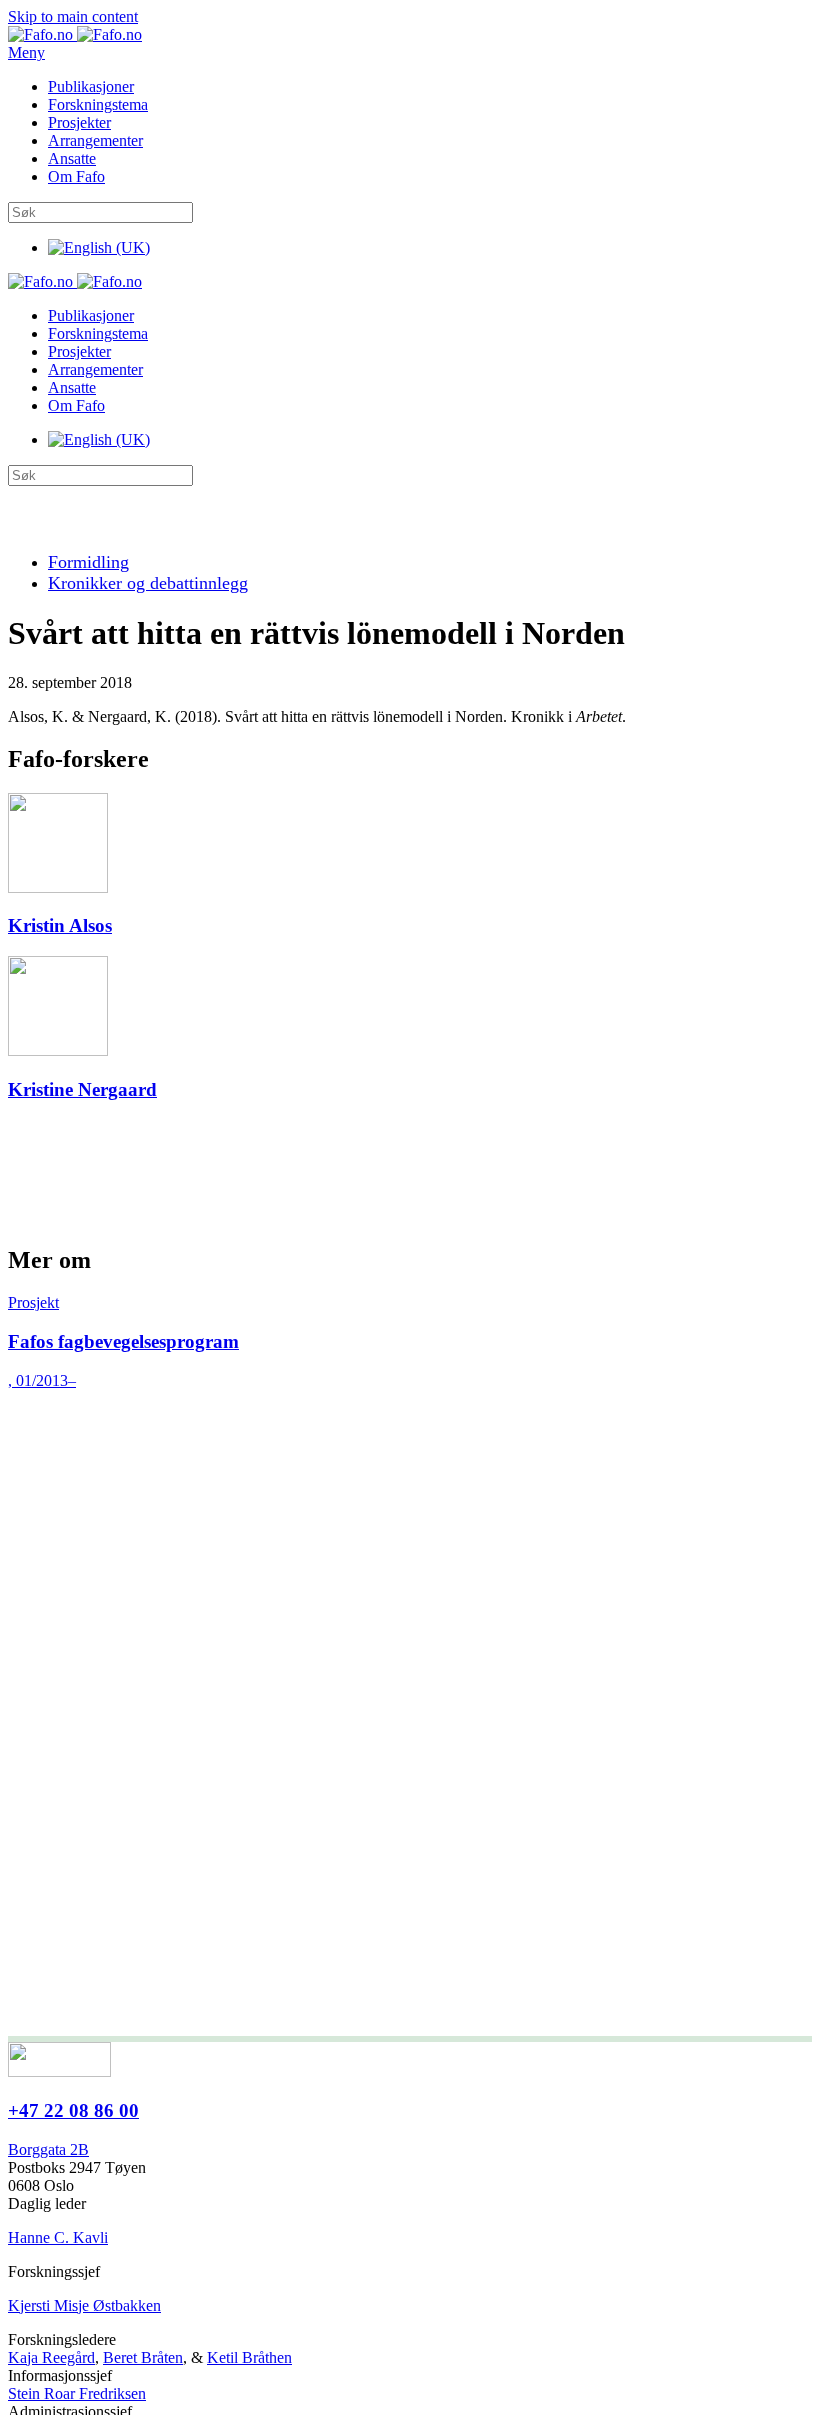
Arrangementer (95, 140)
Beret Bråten (143, 2357)
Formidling (88, 562)
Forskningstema (98, 104)
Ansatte (72, 158)
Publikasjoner (91, 86)
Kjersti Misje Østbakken (84, 2305)
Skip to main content (73, 16)
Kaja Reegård (51, 2357)
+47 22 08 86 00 (73, 2110)
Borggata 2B (48, 2149)
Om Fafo (76, 176)
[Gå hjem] (75, 34)
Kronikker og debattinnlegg (148, 583)
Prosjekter (79, 122)
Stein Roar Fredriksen (77, 2393)
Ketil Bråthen (249, 2357)
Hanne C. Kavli (58, 2237)
